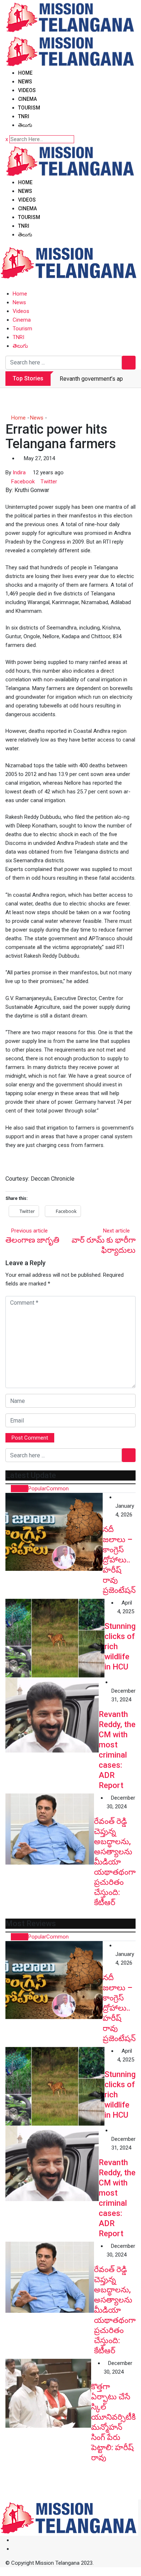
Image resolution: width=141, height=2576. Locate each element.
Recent (20, 1489)
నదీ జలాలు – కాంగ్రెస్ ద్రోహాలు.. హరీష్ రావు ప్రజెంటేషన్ (119, 1560)
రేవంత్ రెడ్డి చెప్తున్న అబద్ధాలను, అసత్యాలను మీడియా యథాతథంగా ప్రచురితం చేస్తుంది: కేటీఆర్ (115, 1862)
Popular (37, 1489)
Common (57, 1489)
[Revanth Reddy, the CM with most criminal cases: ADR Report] (52, 1715)
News (25, 82)
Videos (27, 90)
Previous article (29, 1231)
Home (25, 73)
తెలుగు (25, 125)
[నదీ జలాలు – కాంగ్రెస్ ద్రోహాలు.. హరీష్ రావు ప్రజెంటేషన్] (54, 1532)
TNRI (24, 116)
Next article (116, 1231)
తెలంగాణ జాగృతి (32, 1240)
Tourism (29, 108)
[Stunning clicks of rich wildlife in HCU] (55, 1638)
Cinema (27, 99)
